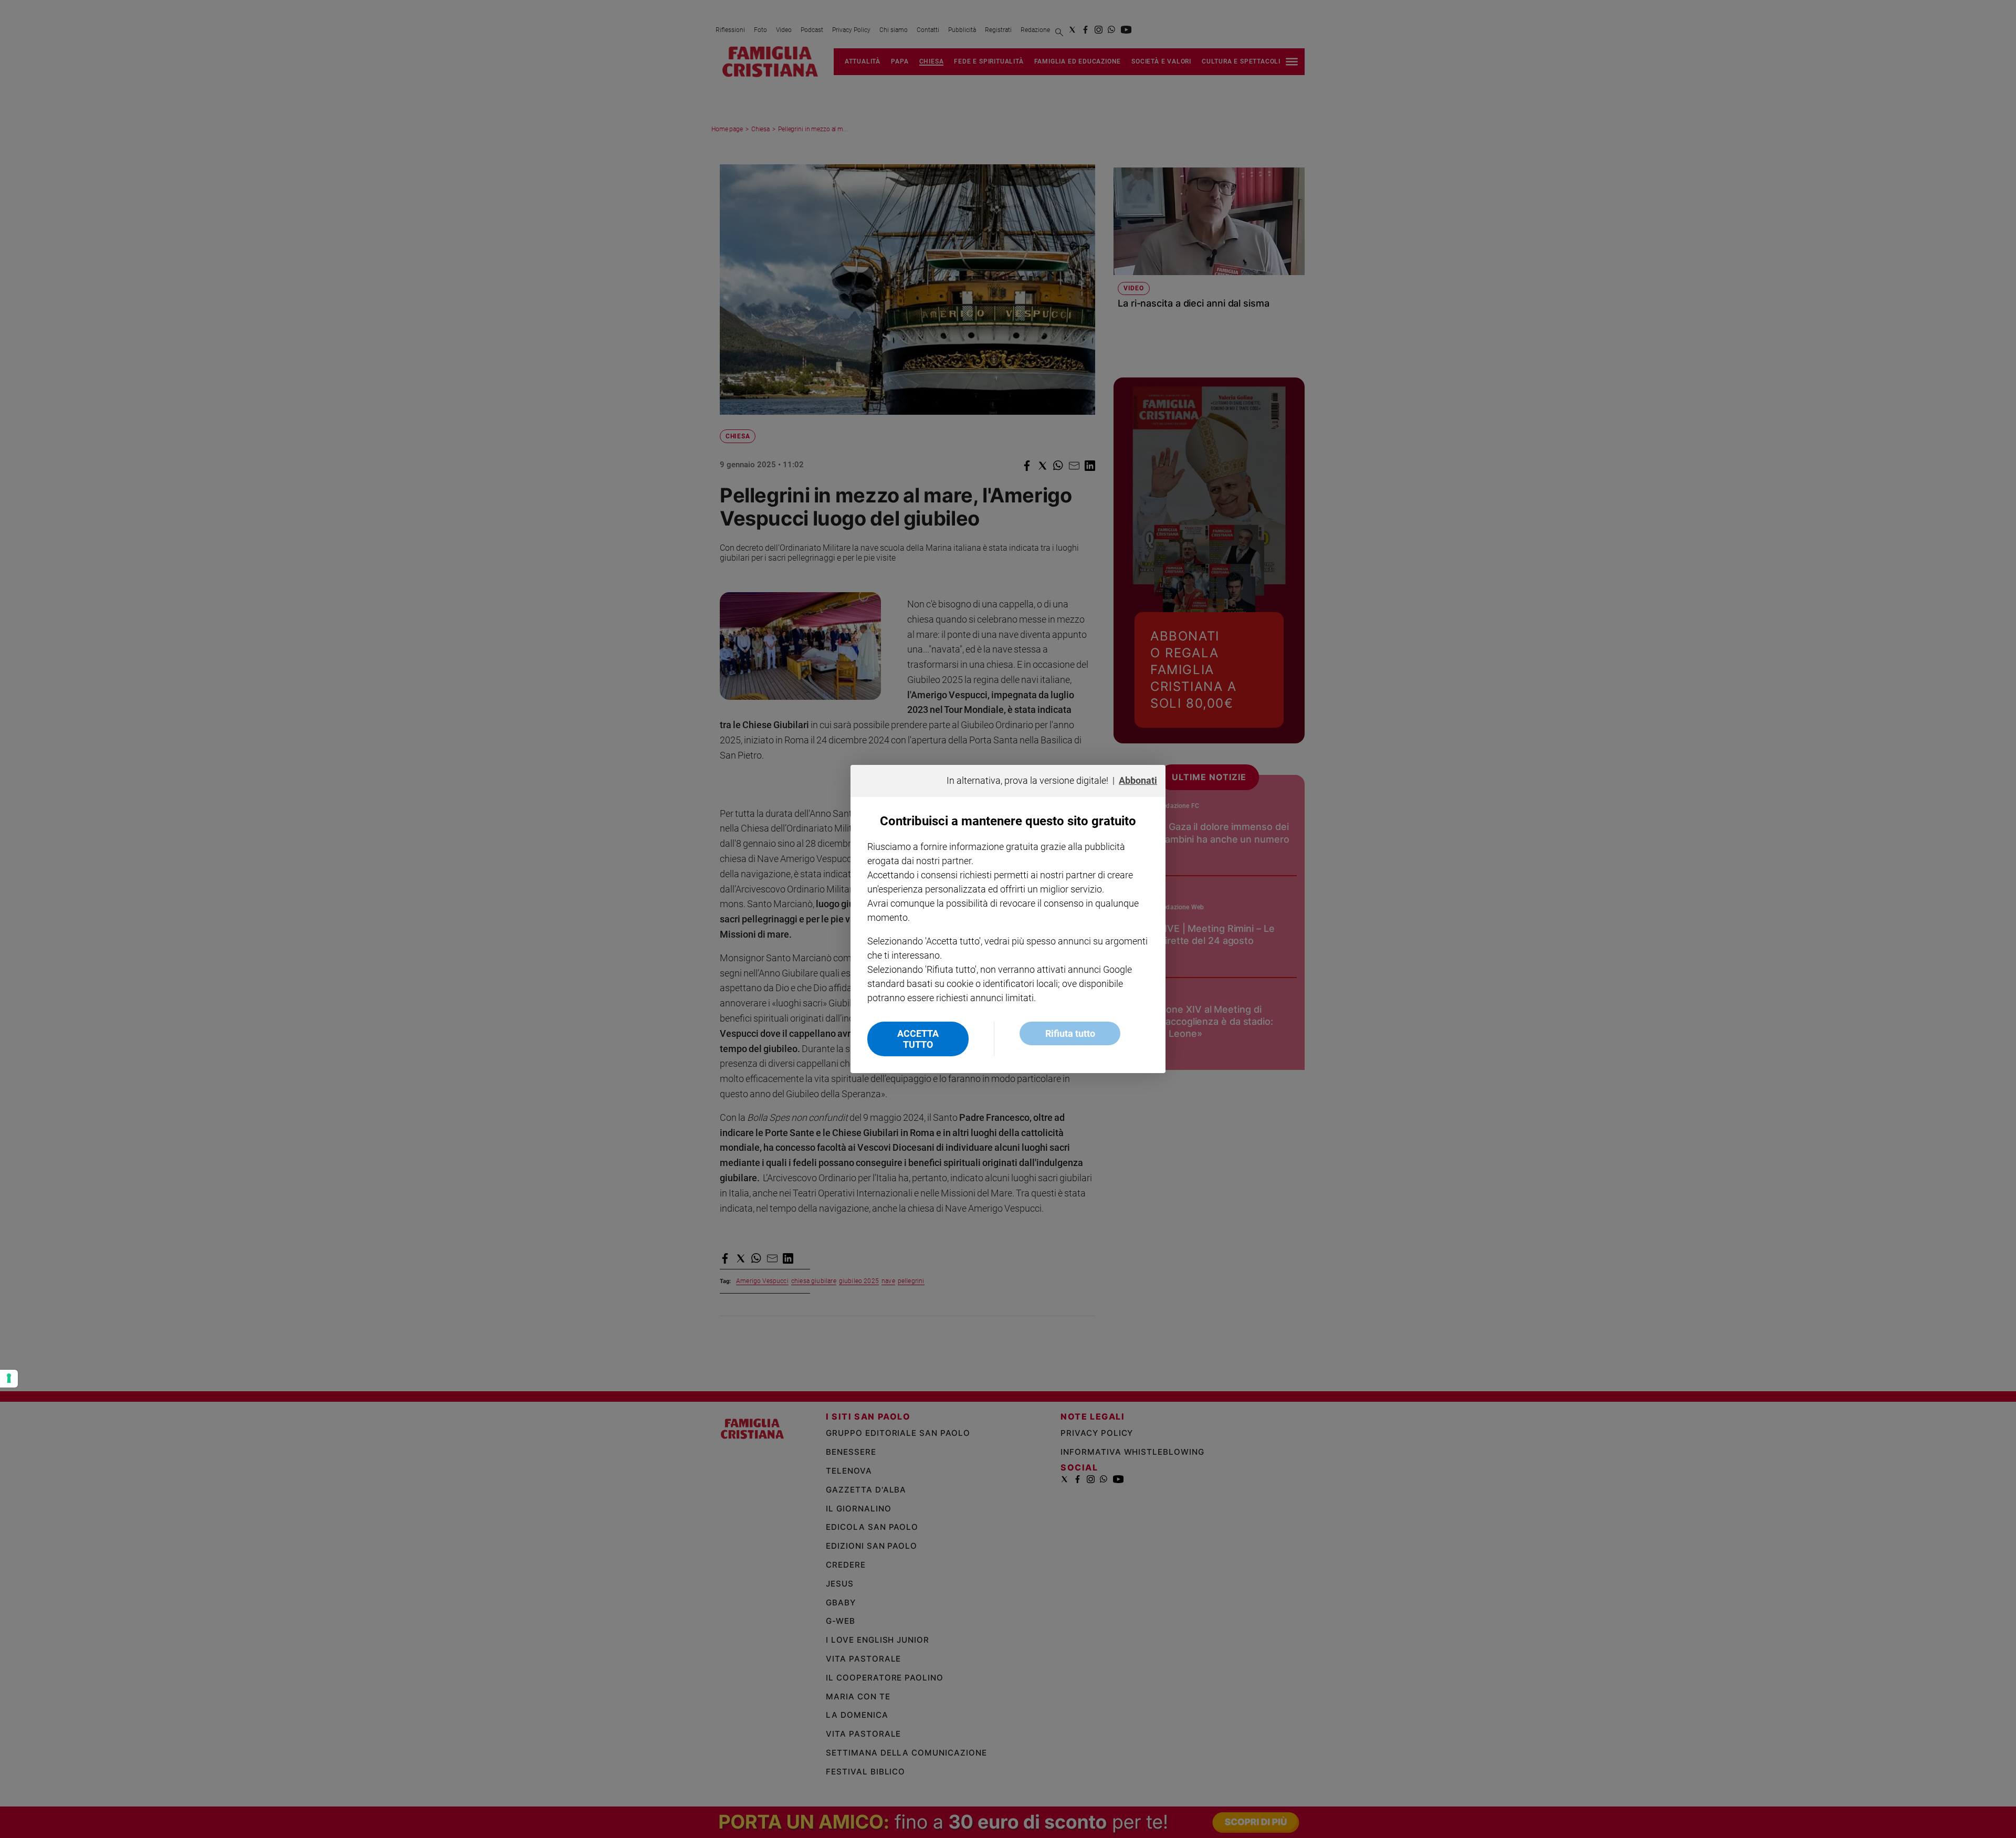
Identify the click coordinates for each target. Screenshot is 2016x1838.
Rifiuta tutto (1070, 1033)
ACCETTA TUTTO (918, 1039)
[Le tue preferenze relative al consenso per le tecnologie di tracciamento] (9, 1379)
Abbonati (1138, 780)
